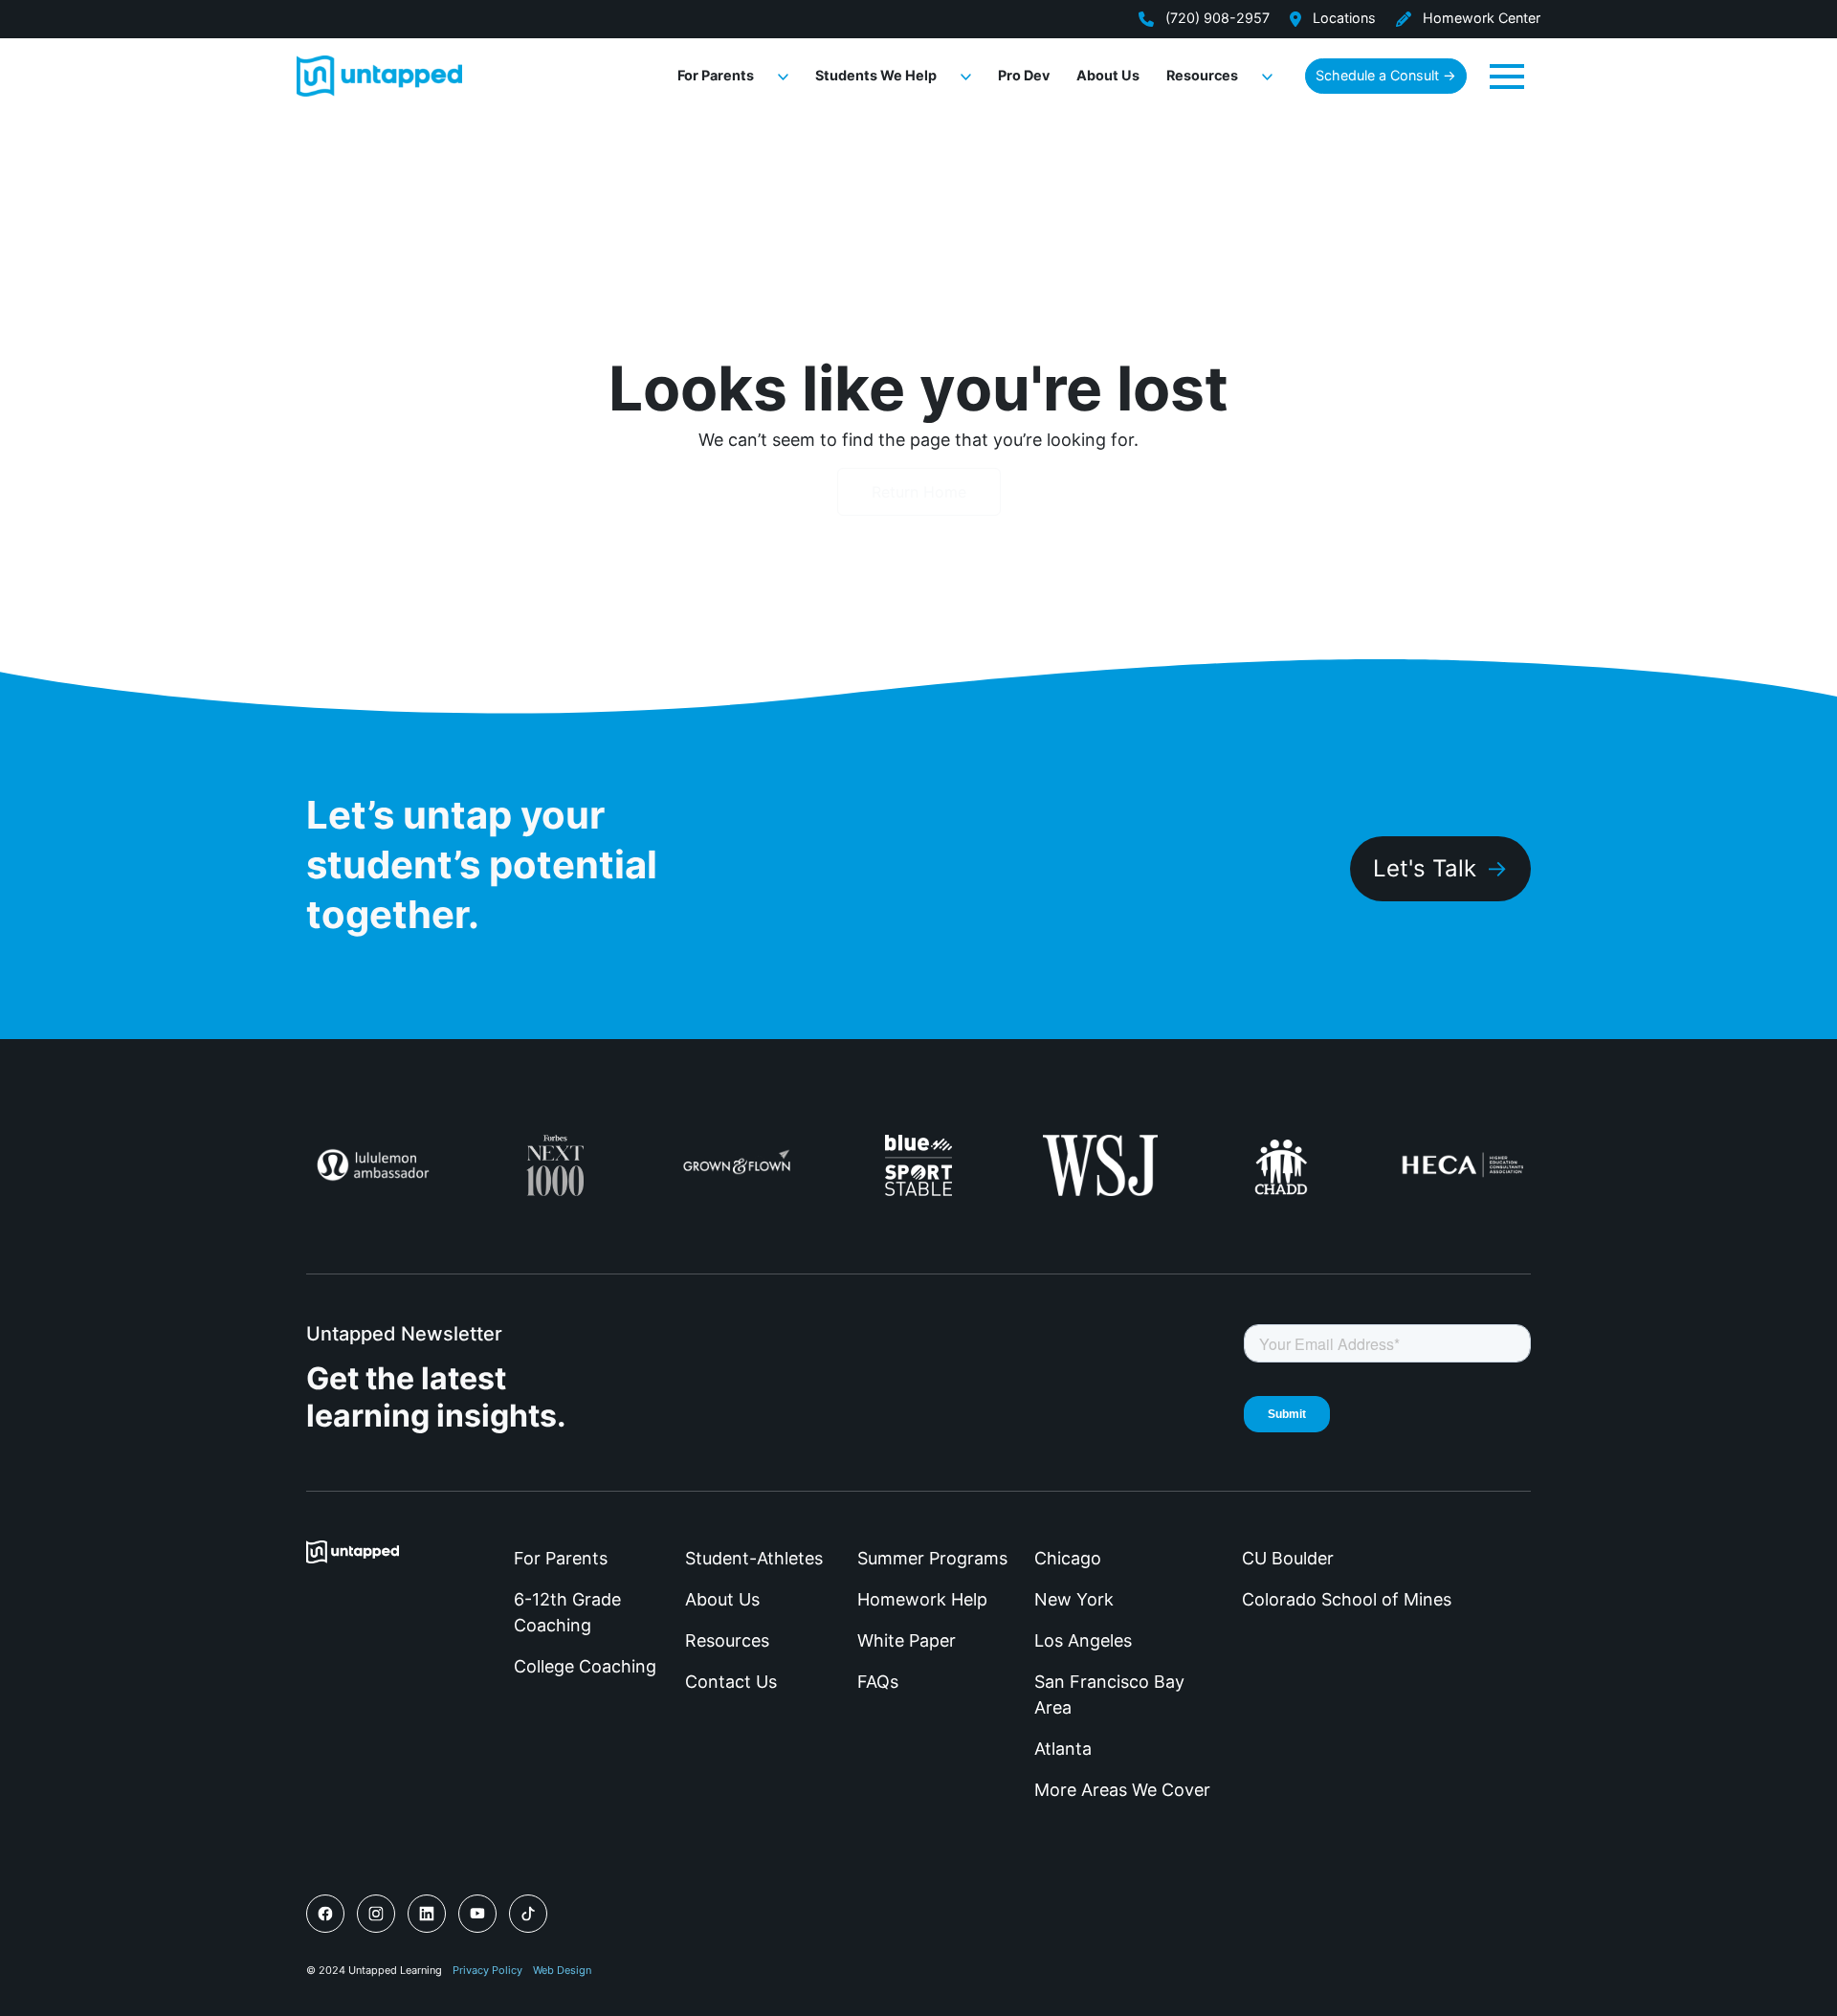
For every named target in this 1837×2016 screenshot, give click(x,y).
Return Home (919, 492)
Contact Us (731, 1682)
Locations (1342, 18)
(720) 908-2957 (1216, 18)
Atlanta (1063, 1749)
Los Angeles (1083, 1640)
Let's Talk (1425, 868)
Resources (1202, 75)
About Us (1108, 75)
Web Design (562, 1970)
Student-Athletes (754, 1558)
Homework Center (1480, 18)
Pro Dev (1024, 75)
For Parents (716, 75)
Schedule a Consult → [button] (1386, 75)
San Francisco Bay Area (1109, 1695)
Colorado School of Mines (1347, 1599)
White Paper (907, 1640)
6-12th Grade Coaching (567, 1612)
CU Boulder (1288, 1558)
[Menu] (1507, 75)
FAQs (878, 1682)
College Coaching (585, 1666)
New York (1074, 1599)
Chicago (1068, 1558)
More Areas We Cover (1122, 1790)
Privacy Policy (487, 1970)
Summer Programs (932, 1558)
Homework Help (922, 1599)
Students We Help (876, 75)
